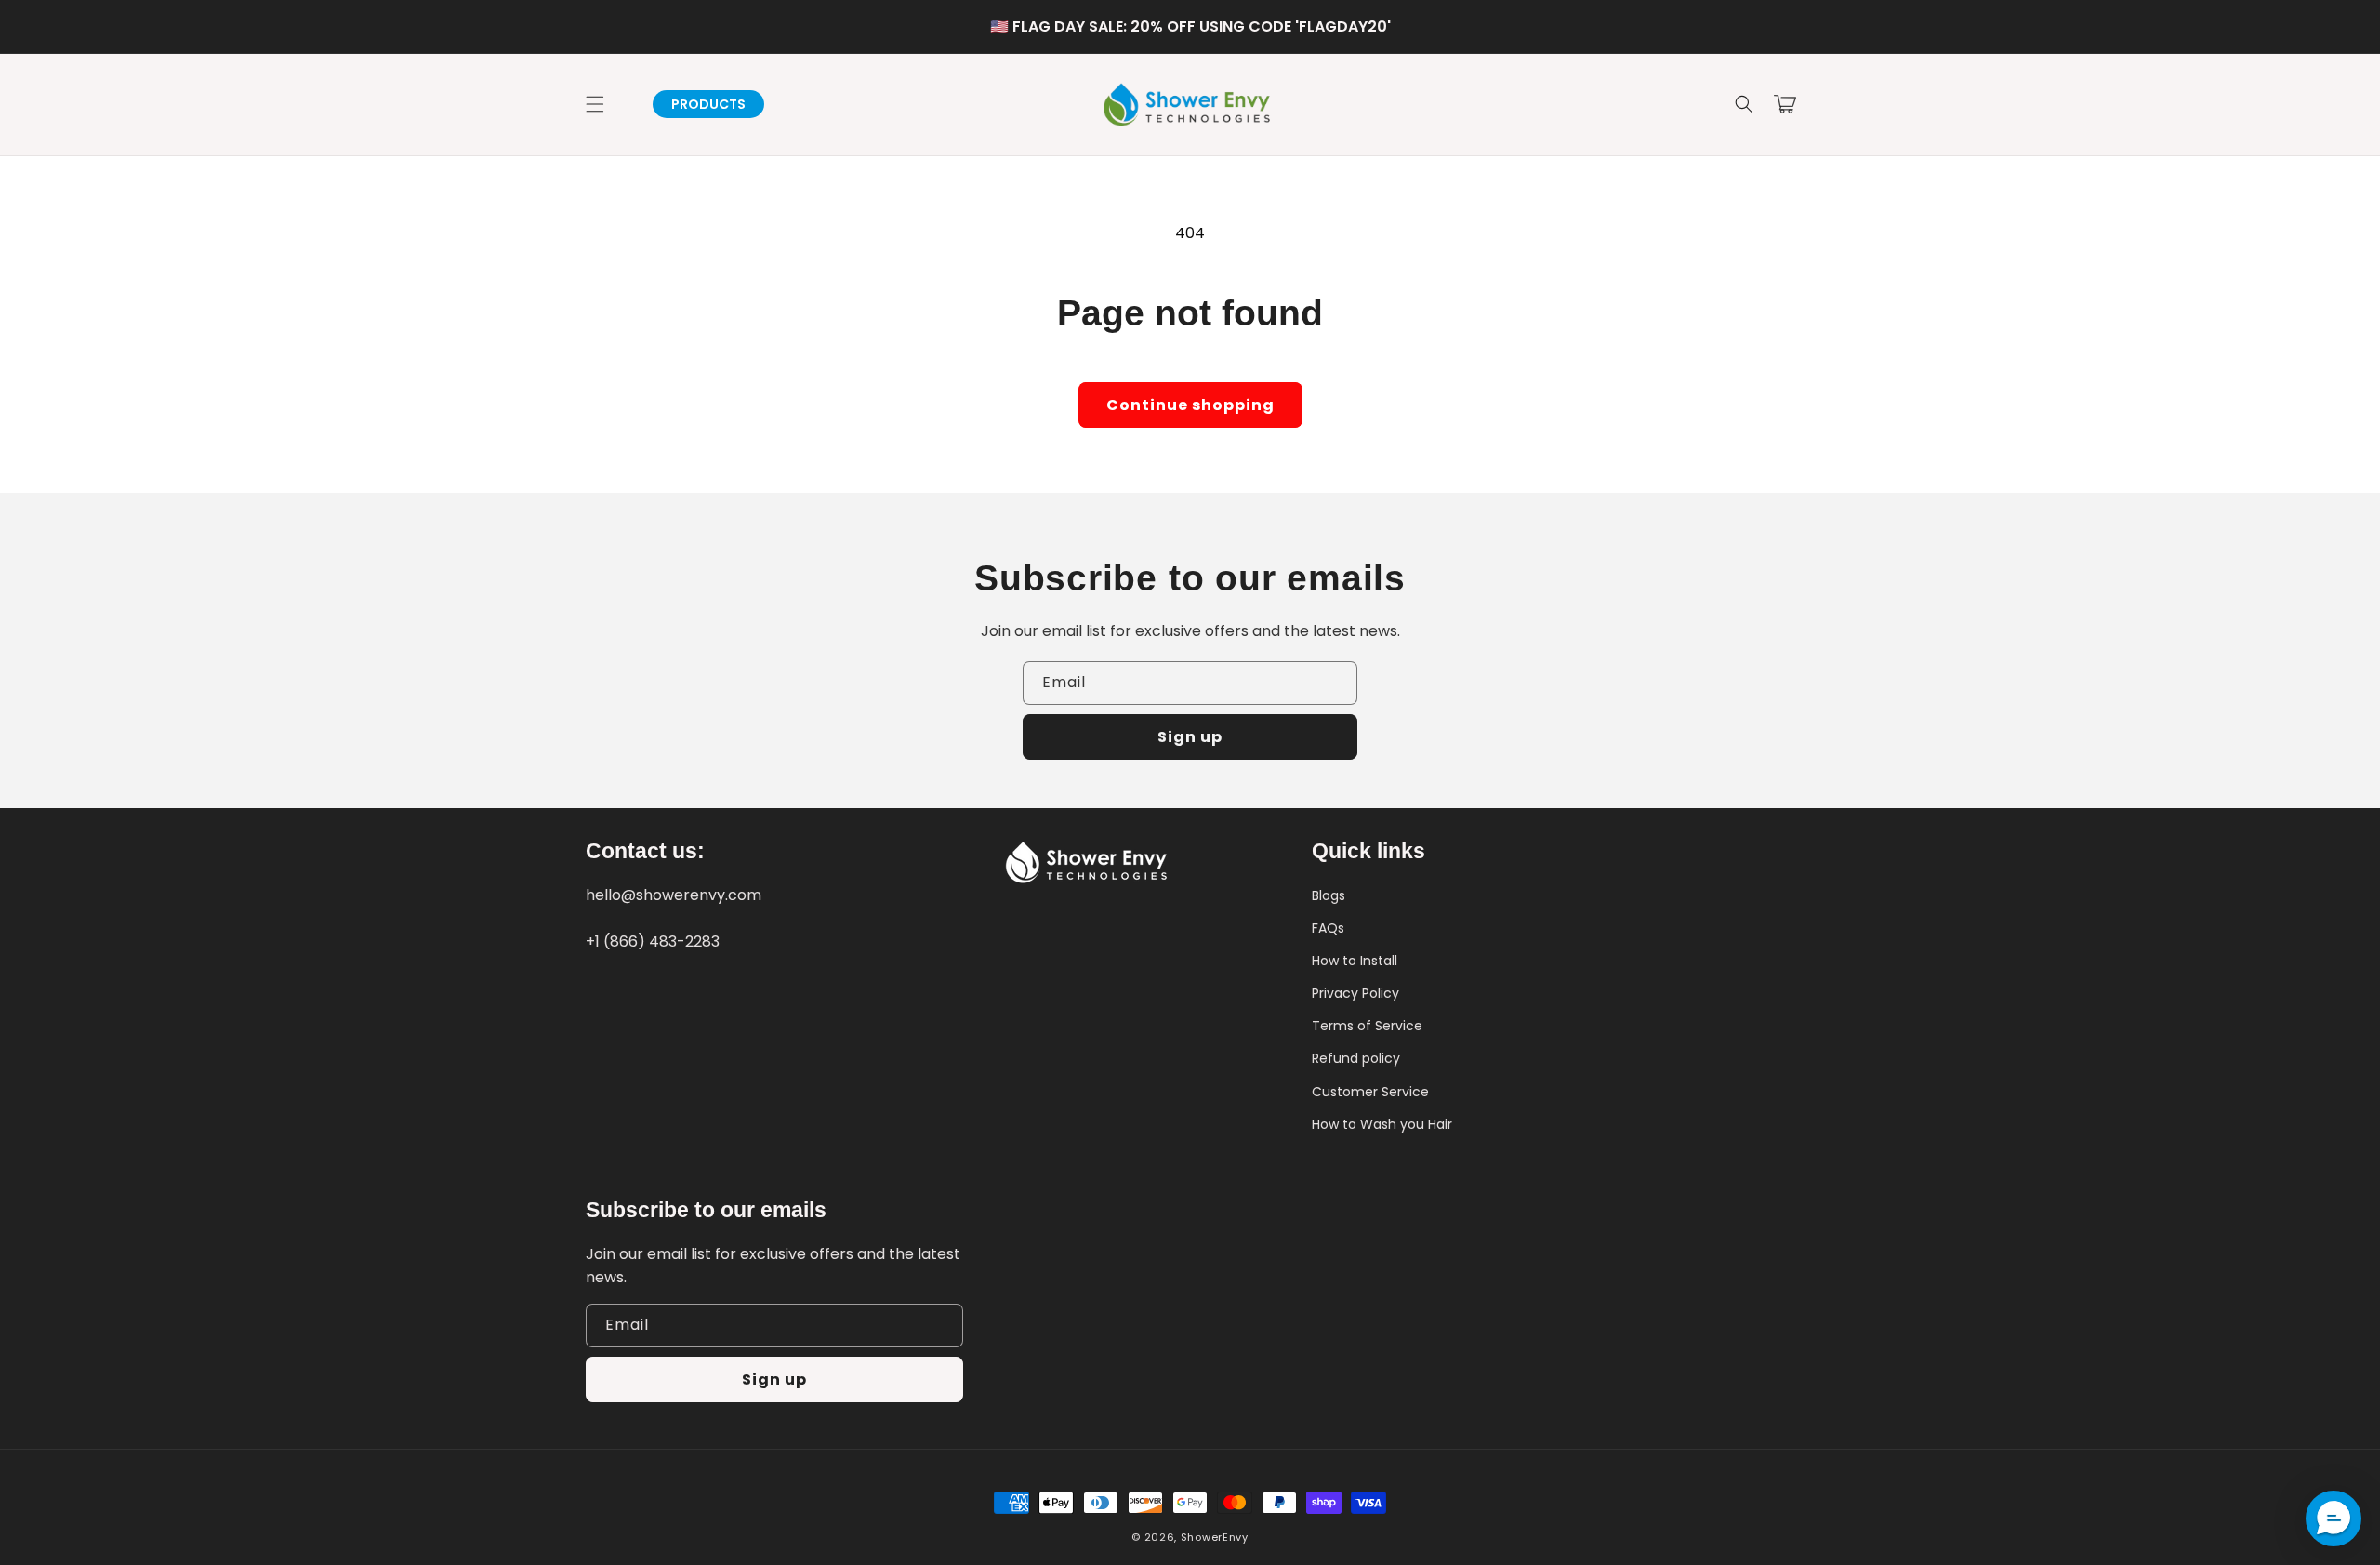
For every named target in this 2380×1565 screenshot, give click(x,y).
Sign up (1190, 737)
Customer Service (1370, 1092)
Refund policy (1356, 1058)
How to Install (1355, 961)
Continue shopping (1190, 405)
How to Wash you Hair (1382, 1124)
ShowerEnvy (1215, 1537)
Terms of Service (1367, 1026)
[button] (1744, 104)
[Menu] (595, 104)
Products (708, 104)
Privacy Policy (1355, 993)
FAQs (1328, 928)
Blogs (1329, 895)
